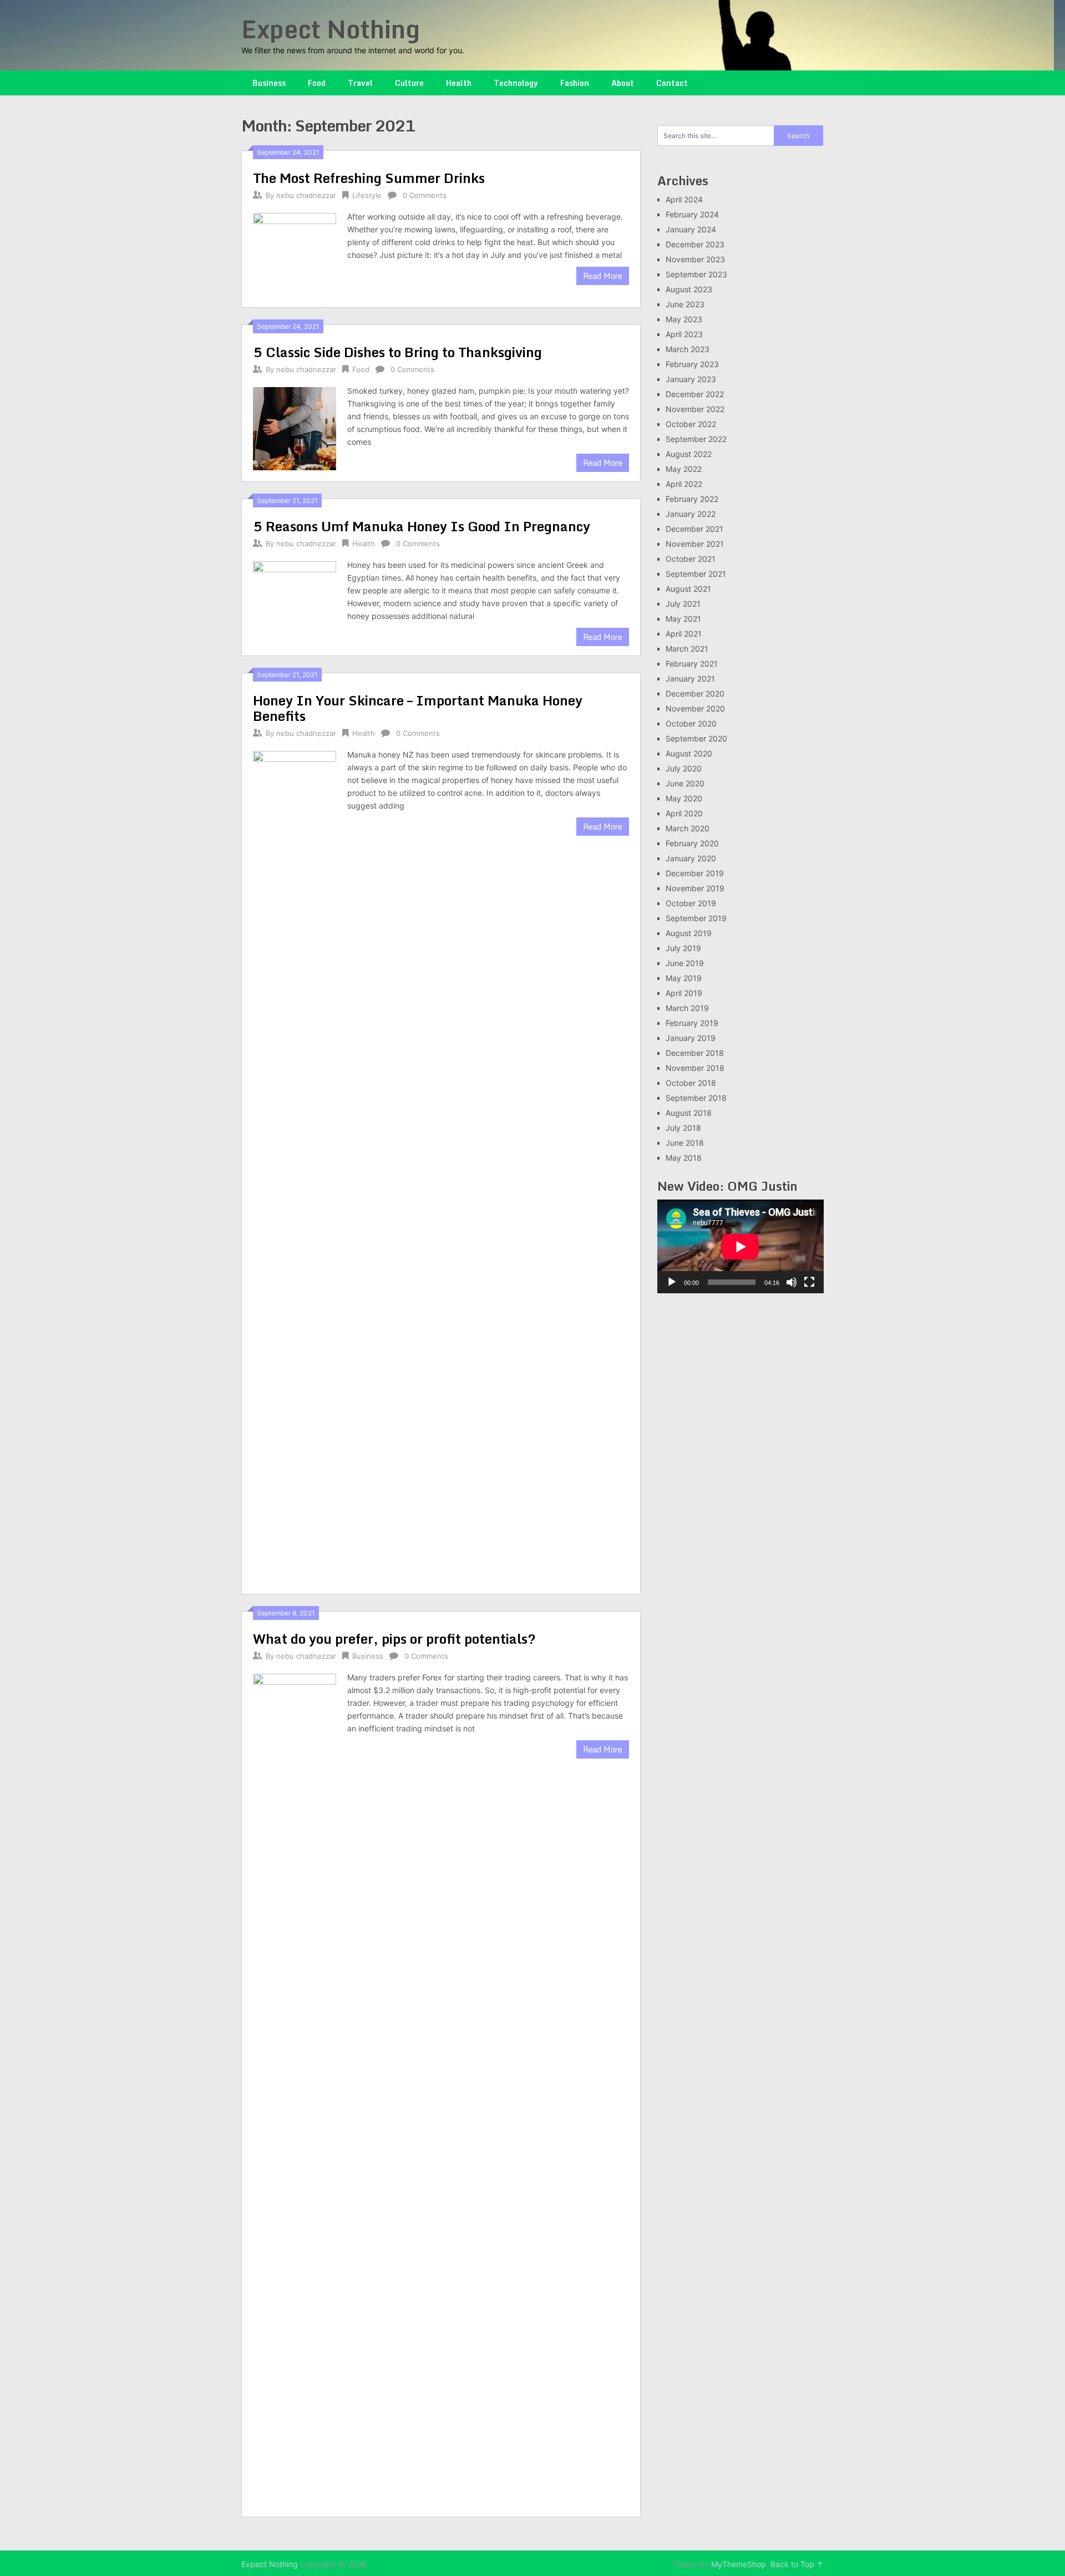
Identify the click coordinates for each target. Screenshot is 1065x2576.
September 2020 (696, 738)
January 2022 (691, 514)
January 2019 (691, 1038)
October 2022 (691, 424)
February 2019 (692, 1023)
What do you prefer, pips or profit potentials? (394, 1638)
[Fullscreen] (809, 1282)
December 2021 (694, 529)
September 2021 (696, 574)
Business (269, 83)
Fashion (575, 83)
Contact (672, 83)
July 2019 (683, 948)
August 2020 (689, 753)
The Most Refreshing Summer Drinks (369, 178)
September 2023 (696, 274)
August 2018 (689, 1113)
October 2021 (691, 559)
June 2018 (685, 1143)
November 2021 (695, 544)
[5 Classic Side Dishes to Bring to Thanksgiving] (295, 427)
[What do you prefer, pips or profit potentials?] (295, 2088)
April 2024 (684, 199)
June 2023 (685, 304)
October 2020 (691, 723)
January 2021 (690, 679)
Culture (409, 83)
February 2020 (692, 843)
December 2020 (695, 693)
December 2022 (695, 394)
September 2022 (696, 439)
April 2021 (684, 634)
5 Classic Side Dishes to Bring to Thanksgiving (397, 352)
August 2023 (689, 289)
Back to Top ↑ (797, 2564)
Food (317, 83)
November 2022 (695, 409)
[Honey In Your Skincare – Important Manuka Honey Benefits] (295, 1165)
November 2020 (695, 708)
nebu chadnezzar (306, 195)
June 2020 (685, 783)
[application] (741, 1246)
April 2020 (684, 813)
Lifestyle (367, 195)
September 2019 (696, 918)
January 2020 (691, 858)
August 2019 (689, 933)
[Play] (672, 1282)
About (623, 83)
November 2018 (695, 1068)
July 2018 (683, 1128)
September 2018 (696, 1098)
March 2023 (688, 349)
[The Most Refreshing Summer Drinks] (295, 253)
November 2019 (695, 888)
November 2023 (695, 259)
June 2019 (685, 963)
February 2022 (692, 499)
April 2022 (684, 484)
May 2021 (683, 619)
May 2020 (684, 798)
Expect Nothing (331, 29)
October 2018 (691, 1083)
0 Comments (425, 195)
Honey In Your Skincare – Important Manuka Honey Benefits (418, 708)
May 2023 (684, 319)
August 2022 (689, 454)
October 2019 (691, 903)
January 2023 (691, 379)
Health (459, 83)
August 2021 (688, 589)
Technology (516, 83)
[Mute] (792, 1282)
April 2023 (684, 334)
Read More (603, 276)
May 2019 (684, 978)
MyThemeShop (739, 2564)
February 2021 (692, 664)
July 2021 (683, 604)
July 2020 (684, 768)
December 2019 (695, 873)
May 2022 (684, 469)
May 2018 (684, 1158)
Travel (360, 83)
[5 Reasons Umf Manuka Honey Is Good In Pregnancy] (295, 601)
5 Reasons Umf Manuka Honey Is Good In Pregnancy (422, 526)
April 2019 (684, 993)
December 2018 (695, 1053)
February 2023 (692, 364)
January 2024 (691, 229)
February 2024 (692, 214)
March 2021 (687, 649)
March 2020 (688, 828)
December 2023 (695, 244)
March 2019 (687, 1008)
